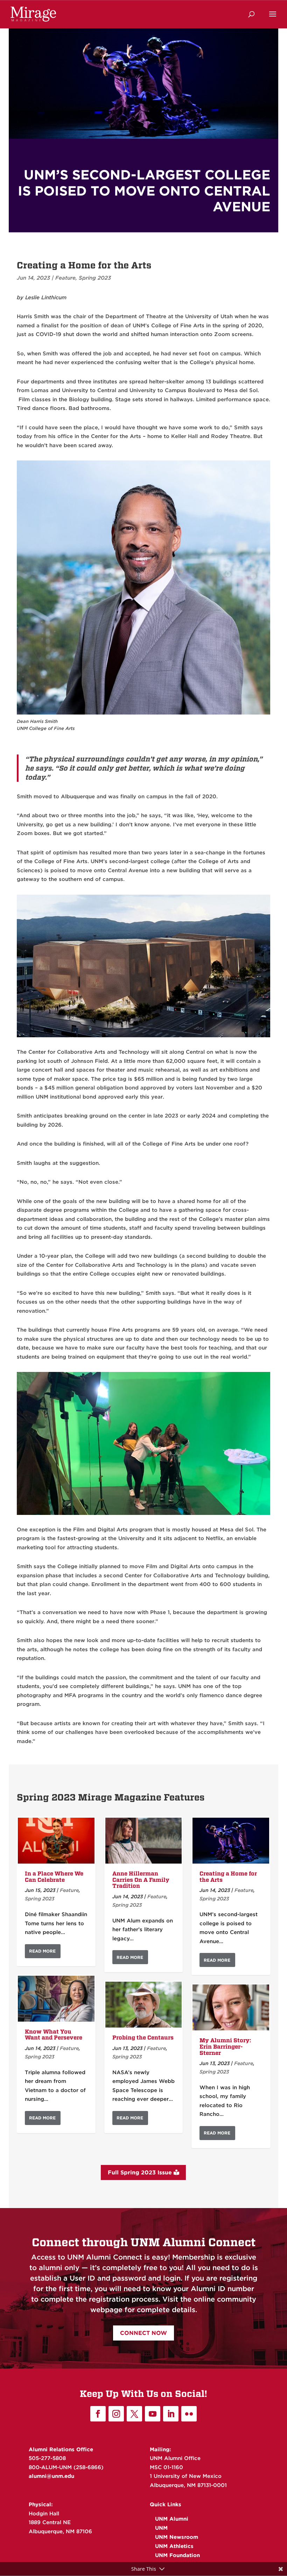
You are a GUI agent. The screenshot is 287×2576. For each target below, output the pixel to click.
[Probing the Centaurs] (144, 2005)
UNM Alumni (172, 2519)
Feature (65, 278)
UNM (161, 2528)
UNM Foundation (177, 2555)
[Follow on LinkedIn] (171, 2414)
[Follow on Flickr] (189, 2414)
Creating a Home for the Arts (228, 1877)
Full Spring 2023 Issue (140, 2172)
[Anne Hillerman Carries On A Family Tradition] (144, 1841)
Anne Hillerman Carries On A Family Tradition (141, 1880)
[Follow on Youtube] (153, 2414)
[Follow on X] (134, 2414)
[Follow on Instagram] (116, 2414)
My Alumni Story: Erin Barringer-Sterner (225, 2047)
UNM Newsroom (177, 2537)
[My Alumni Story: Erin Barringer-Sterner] (231, 2007)
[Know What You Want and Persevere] (56, 1999)
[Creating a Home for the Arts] (231, 1841)
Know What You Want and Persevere (54, 2035)
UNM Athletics (174, 2546)
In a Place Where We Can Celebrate (54, 1877)
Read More (42, 1951)
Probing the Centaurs (143, 2038)
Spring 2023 (95, 278)
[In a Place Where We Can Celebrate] (56, 1841)
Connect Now (143, 2333)
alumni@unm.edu (51, 2476)
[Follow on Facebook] (98, 2414)
